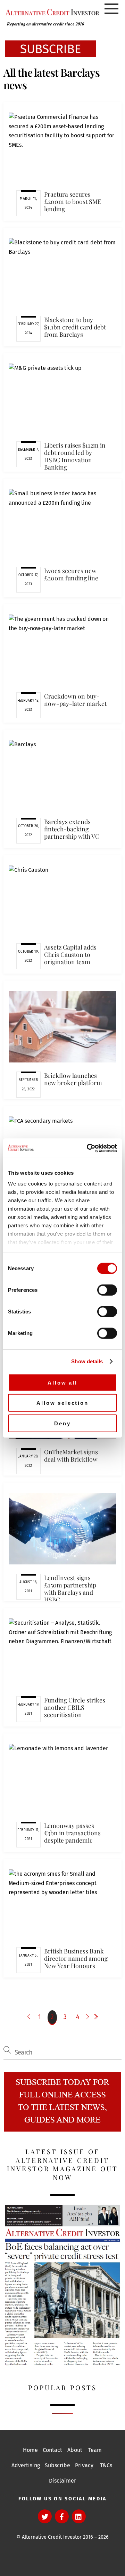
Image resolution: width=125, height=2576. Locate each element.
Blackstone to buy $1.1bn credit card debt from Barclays (75, 327)
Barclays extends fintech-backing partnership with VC (72, 829)
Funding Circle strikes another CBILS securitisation (75, 1707)
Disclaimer (62, 2481)
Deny (62, 1423)
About (75, 2450)
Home (30, 2450)
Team (95, 2450)
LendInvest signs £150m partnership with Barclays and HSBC (70, 1588)
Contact (52, 2450)
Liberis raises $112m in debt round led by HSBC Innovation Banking (75, 456)
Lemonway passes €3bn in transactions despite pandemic (72, 1833)
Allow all (62, 1382)
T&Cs (106, 2465)
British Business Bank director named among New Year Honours (76, 1958)
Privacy (84, 2465)
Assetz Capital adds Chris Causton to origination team (70, 954)
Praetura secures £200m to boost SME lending (73, 201)
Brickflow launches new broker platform (73, 1079)
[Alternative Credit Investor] (51, 12)
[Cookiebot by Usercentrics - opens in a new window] (88, 1148)
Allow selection (62, 1403)
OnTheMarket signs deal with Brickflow (71, 1455)
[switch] (107, 1290)
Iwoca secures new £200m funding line (71, 574)
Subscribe (57, 2465)
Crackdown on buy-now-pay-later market (75, 700)
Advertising (26, 2465)
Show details (87, 1361)
